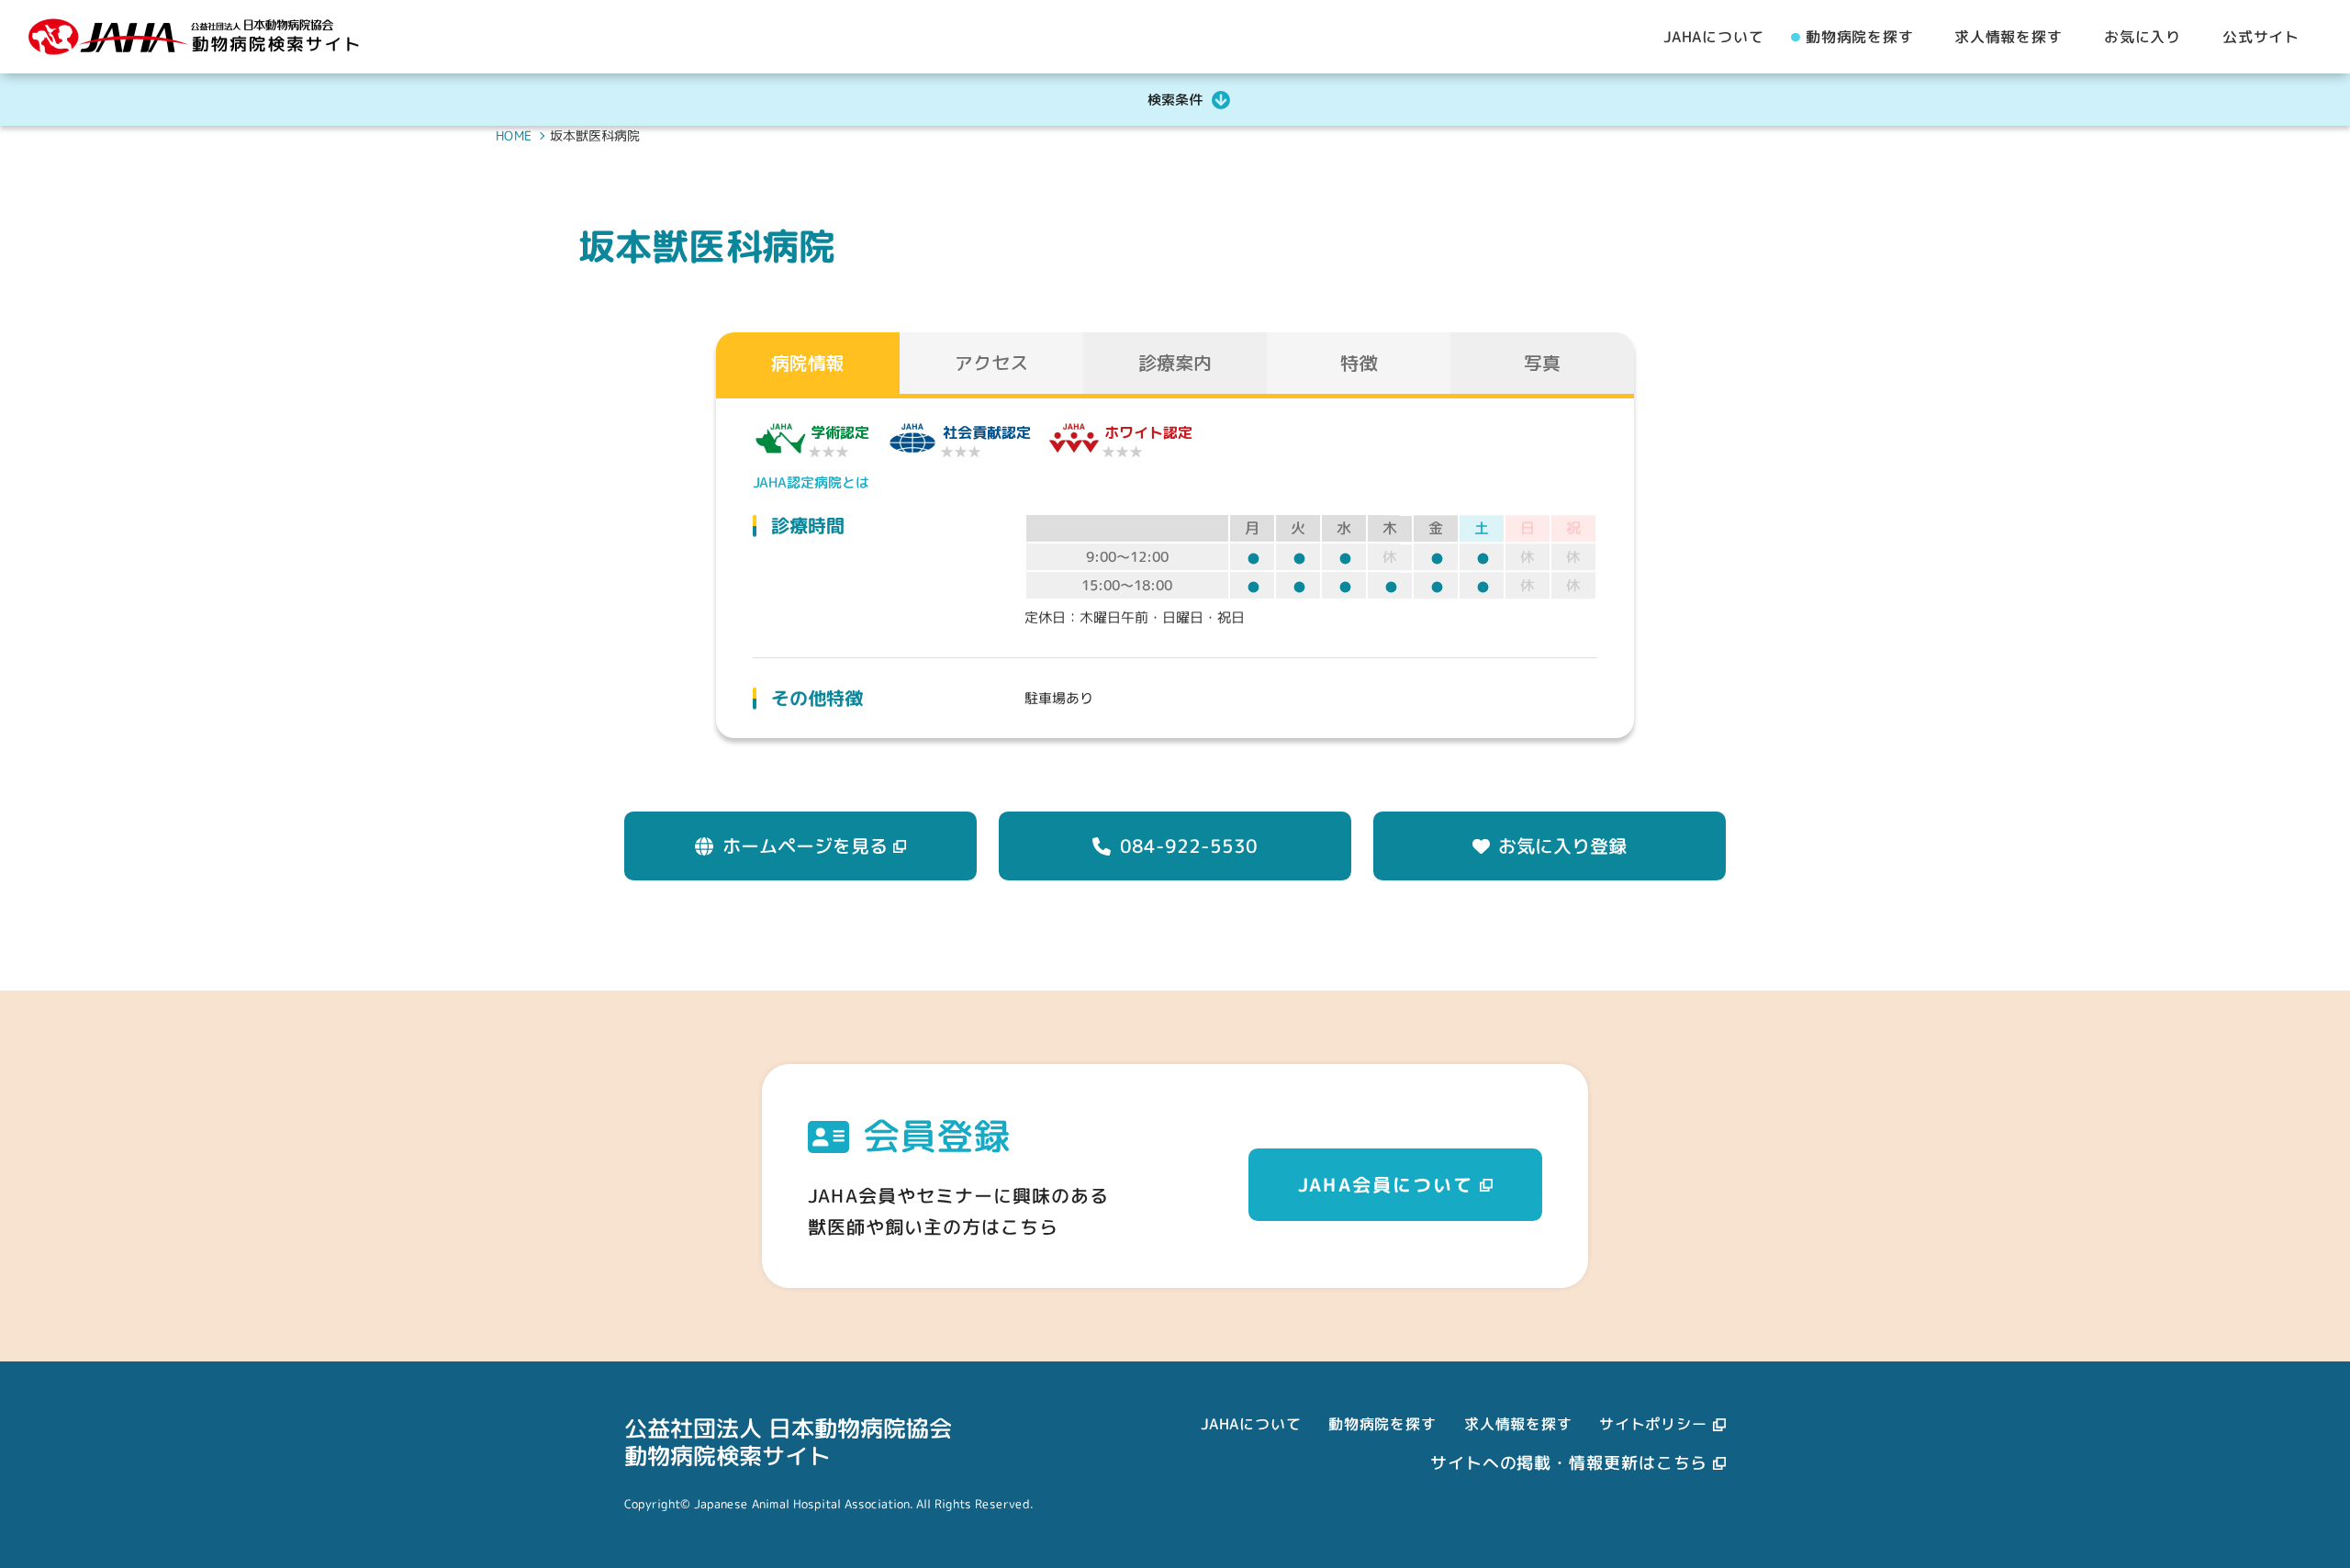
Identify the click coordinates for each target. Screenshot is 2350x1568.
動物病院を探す (1382, 1423)
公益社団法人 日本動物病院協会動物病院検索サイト (788, 1441)
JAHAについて (1251, 1423)
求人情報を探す (1518, 1423)
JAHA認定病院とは (811, 482)
